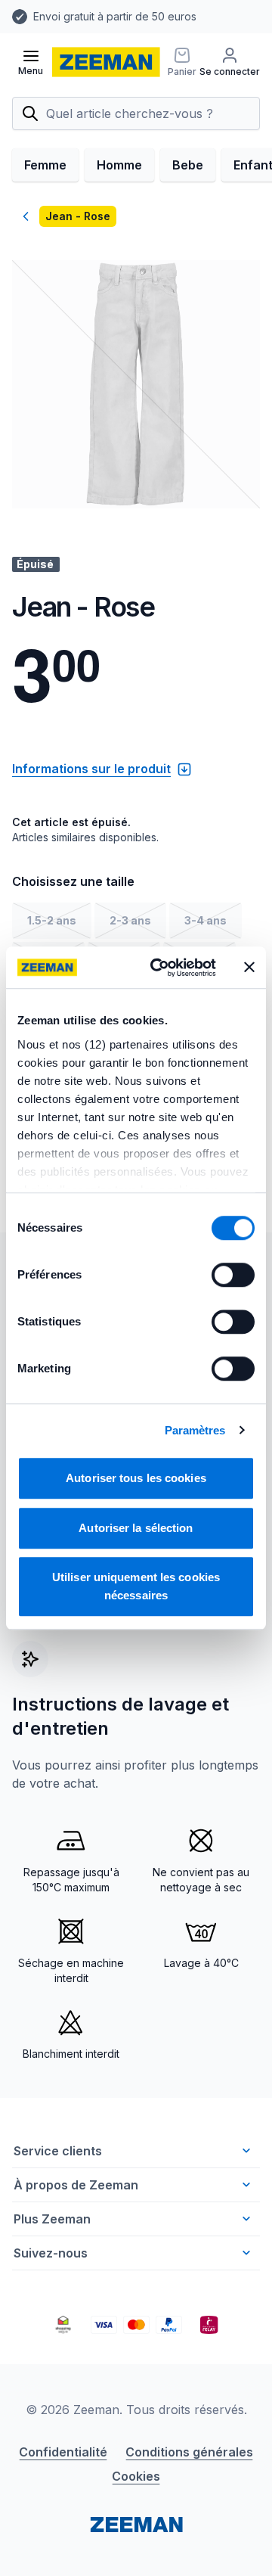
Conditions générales (189, 2452)
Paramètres (195, 1430)
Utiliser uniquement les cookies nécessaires (136, 1586)
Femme (45, 165)
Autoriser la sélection (136, 1528)
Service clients (58, 2151)
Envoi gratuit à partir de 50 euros (115, 16)
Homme (119, 165)
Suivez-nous (51, 2253)
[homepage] (106, 62)
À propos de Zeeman (76, 2185)
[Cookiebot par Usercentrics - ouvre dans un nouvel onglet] (159, 968)
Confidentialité (63, 2452)
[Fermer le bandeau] (249, 968)
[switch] (233, 1275)
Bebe (188, 165)
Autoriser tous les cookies (136, 1478)
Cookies (136, 2476)
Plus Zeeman (52, 2219)
